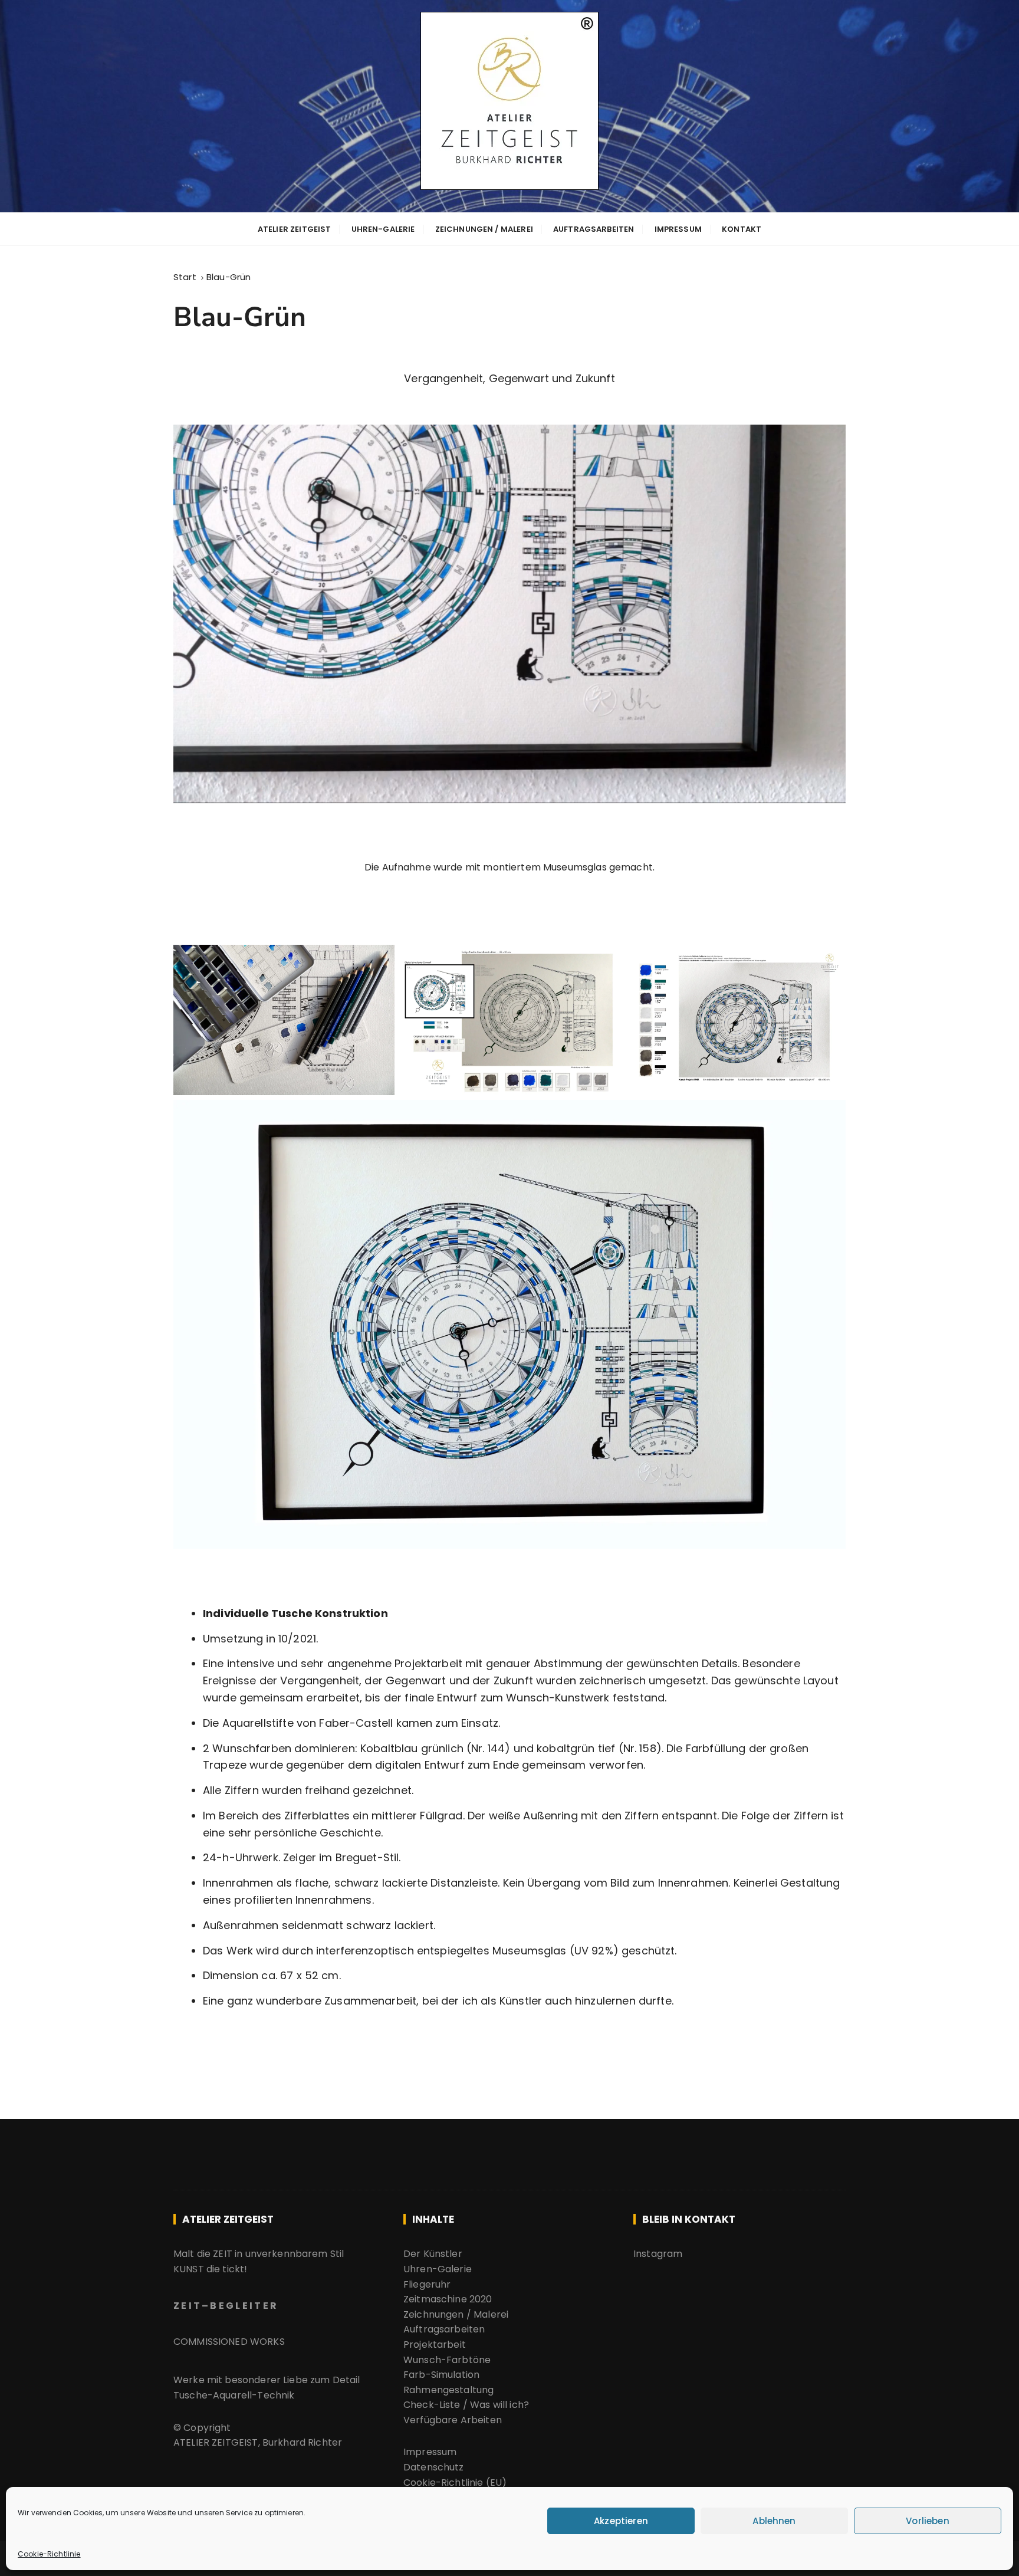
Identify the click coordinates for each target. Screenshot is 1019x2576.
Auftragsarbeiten (594, 229)
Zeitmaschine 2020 (448, 2299)
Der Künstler (433, 2254)
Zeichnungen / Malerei (484, 229)
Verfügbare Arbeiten (454, 2420)
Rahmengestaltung (448, 2390)
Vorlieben (927, 2521)
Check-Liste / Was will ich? (466, 2405)
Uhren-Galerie (383, 229)
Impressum (678, 229)
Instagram (658, 2254)
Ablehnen (774, 2521)
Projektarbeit (435, 2345)
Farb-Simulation (441, 2375)
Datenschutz (434, 2467)
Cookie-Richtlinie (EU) (455, 2483)
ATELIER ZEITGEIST (295, 229)
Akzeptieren (621, 2521)
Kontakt (742, 229)
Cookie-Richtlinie (49, 2554)
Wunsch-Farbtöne (447, 2360)
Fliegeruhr (427, 2284)
